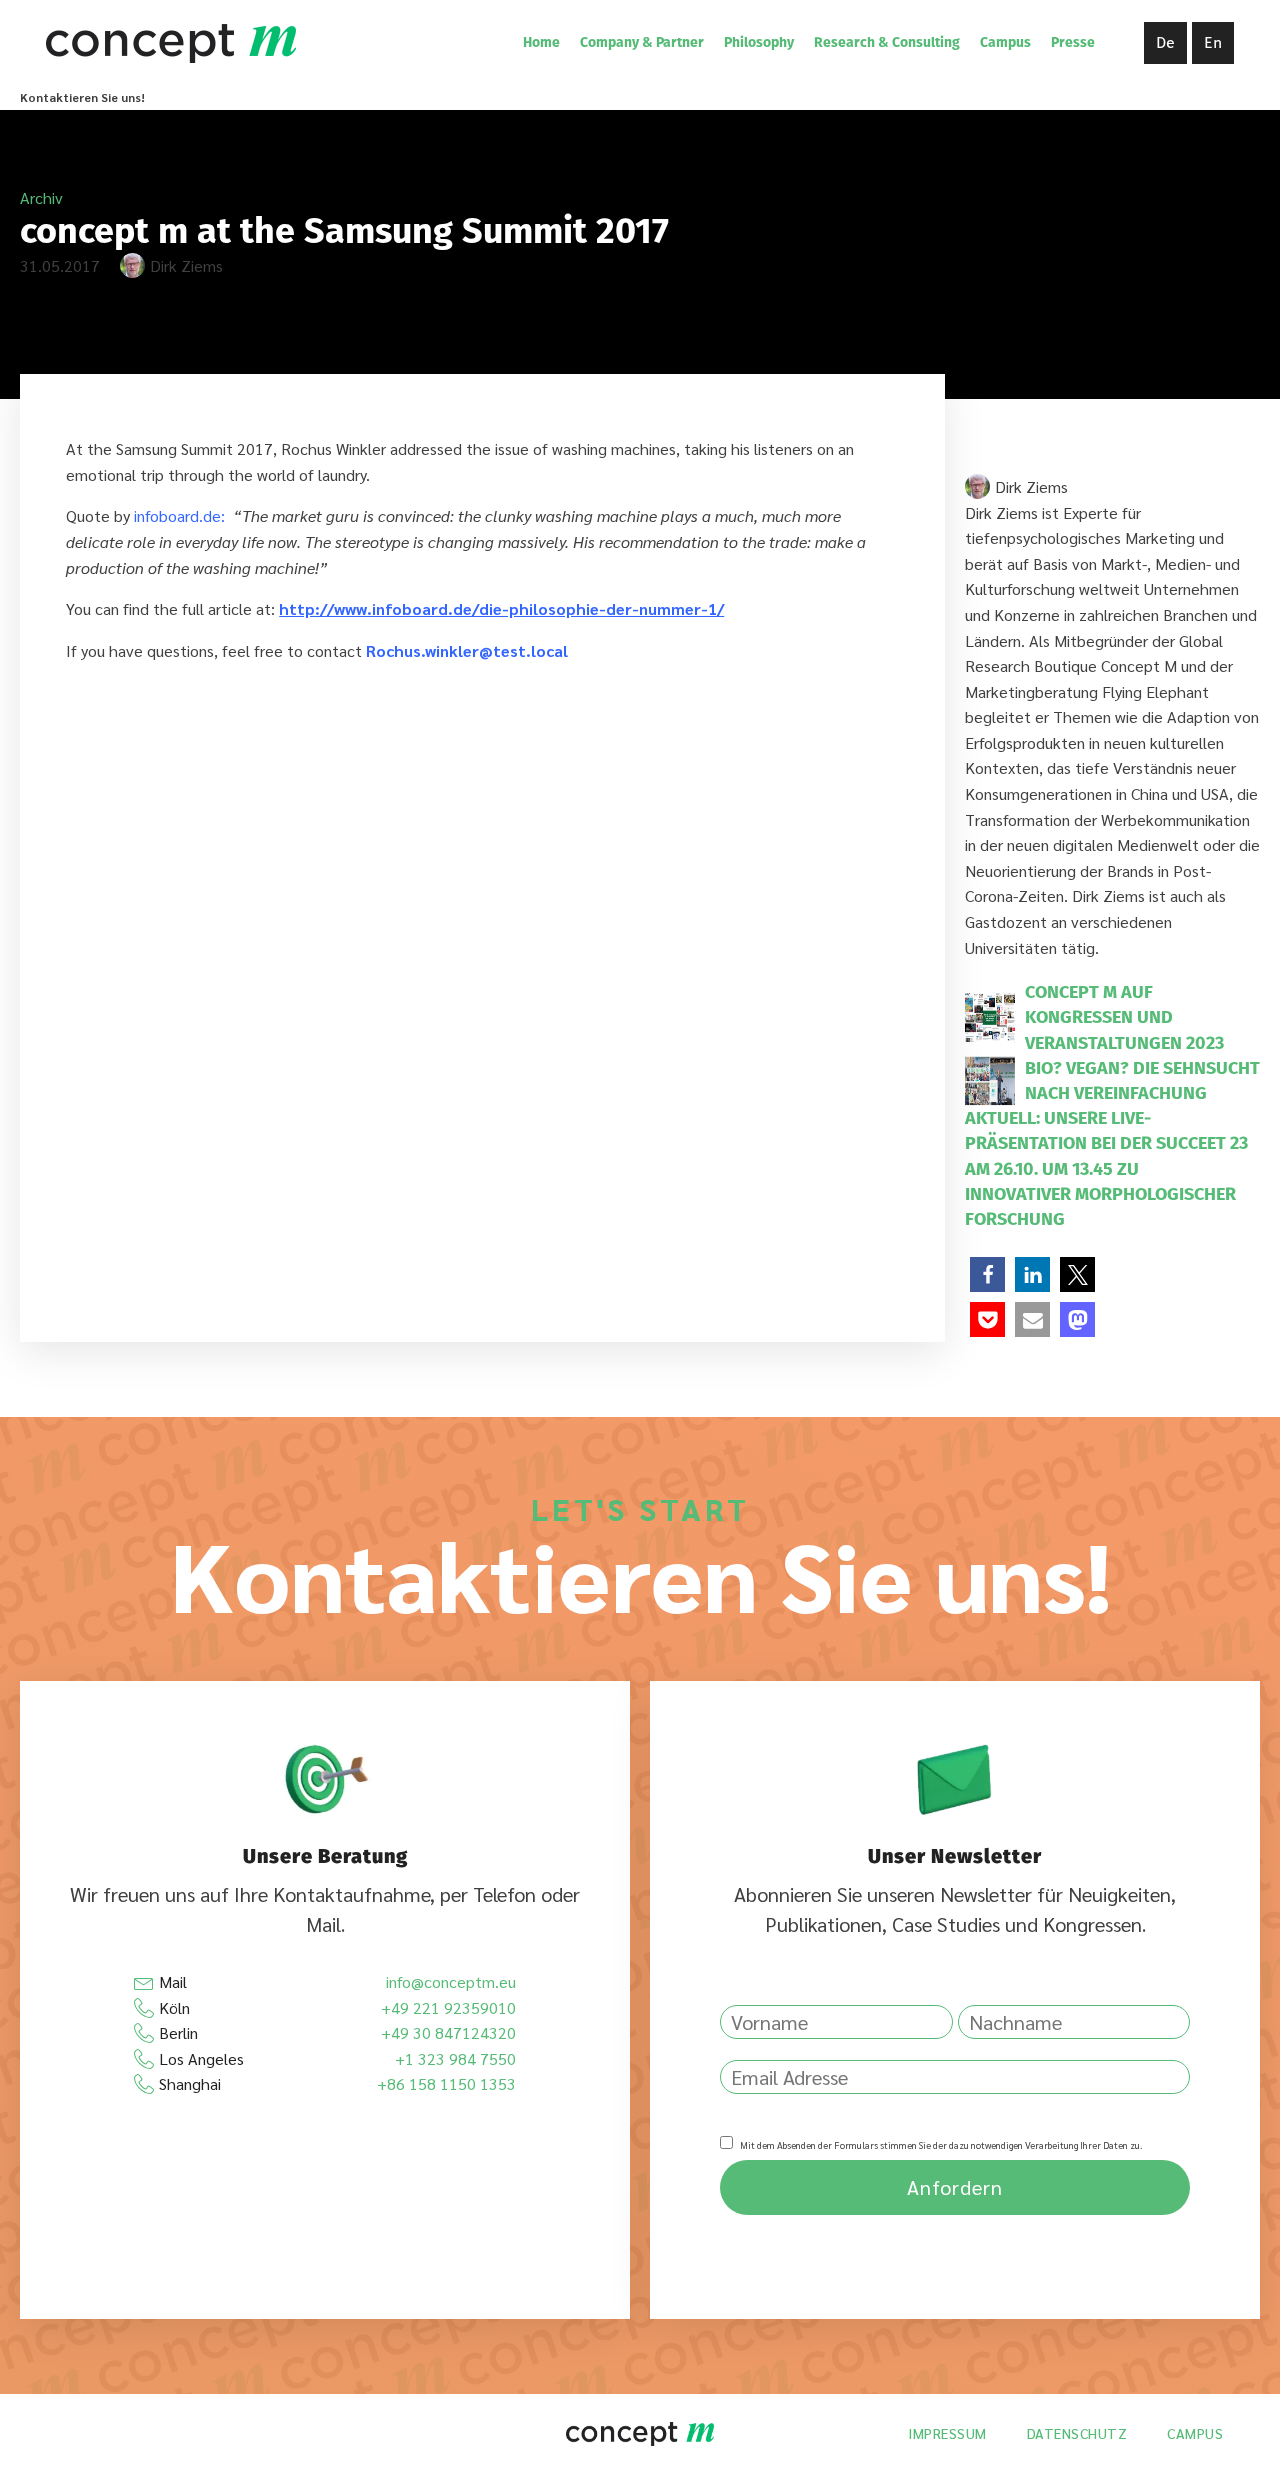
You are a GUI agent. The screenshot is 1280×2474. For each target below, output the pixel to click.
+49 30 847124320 (448, 2032)
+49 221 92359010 (448, 2007)
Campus (1005, 42)
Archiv (41, 197)
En (1213, 42)
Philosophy (759, 42)
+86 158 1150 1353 (446, 2083)
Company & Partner (642, 42)
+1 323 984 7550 (455, 2058)
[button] (987, 1274)
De (1165, 42)
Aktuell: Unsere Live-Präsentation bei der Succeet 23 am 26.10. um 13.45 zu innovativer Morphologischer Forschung (1106, 1168)
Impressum (947, 2433)
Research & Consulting (887, 42)
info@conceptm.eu (451, 1981)
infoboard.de (177, 515)
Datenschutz (1077, 2433)
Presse (1073, 42)
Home (541, 42)
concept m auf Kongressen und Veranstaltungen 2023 (1124, 1017)
